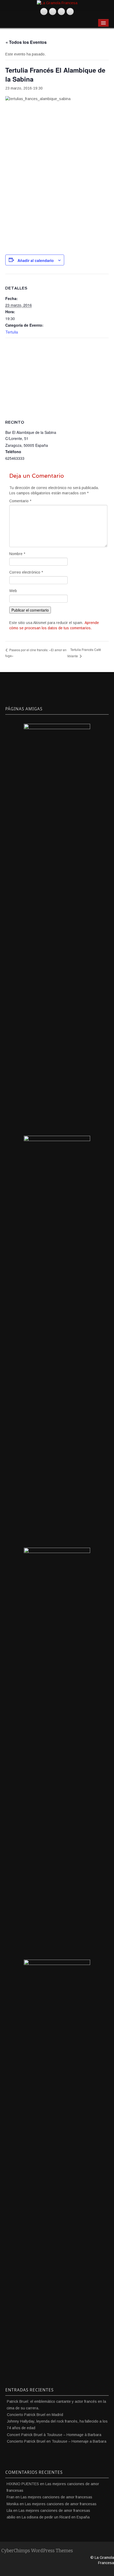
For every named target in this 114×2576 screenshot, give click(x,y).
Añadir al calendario (36, 260)
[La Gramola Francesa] (57, 3)
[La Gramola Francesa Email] (70, 11)
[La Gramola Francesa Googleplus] (61, 11)
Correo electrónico (26, 572)
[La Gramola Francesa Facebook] (53, 11)
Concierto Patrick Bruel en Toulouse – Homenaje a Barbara (57, 2441)
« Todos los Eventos (26, 42)
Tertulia (12, 332)
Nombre (17, 554)
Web (13, 591)
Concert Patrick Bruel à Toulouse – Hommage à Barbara (54, 2435)
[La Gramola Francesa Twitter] (44, 11)
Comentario (20, 501)
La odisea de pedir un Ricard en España (56, 2517)
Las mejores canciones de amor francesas (56, 2497)
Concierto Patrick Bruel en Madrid (35, 2415)
